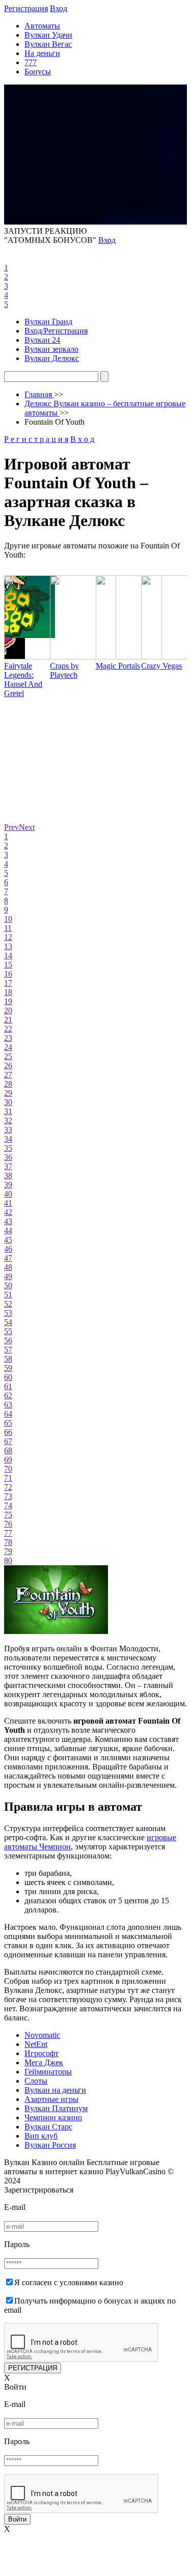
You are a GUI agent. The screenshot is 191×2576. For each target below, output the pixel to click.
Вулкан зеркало (51, 349)
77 (8, 1533)
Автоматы (42, 26)
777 (31, 62)
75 (8, 1515)
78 (8, 1542)
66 (8, 1432)
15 (8, 965)
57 (8, 1350)
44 (8, 1230)
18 (8, 992)
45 (8, 1240)
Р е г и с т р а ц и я (36, 439)
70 (8, 1469)
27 (8, 1075)
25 (8, 1056)
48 (8, 1267)
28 (8, 1084)
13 (8, 946)
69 (8, 1460)
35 (8, 1148)
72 (8, 1487)
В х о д (82, 439)
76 (8, 1524)
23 (8, 1038)
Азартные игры (51, 2099)
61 (8, 1386)
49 (8, 1276)
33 (8, 1130)
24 (8, 1047)
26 (8, 1065)
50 (8, 1285)
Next (27, 827)
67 (8, 1441)
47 (8, 1258)
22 (8, 1029)
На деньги (42, 53)
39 (8, 1185)
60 (8, 1377)
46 (8, 1249)
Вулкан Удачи (48, 35)
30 (8, 1102)
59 (8, 1368)
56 (8, 1340)
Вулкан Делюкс (52, 358)
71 (8, 1478)
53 (8, 1313)
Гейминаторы (48, 2072)
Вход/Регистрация (56, 331)
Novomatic (42, 2035)
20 (8, 1010)
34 (8, 1139)
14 (8, 955)
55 (8, 1331)
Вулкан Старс (48, 2127)
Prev (11, 827)
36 (8, 1157)
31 (8, 1111)
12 (8, 937)
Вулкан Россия (50, 2145)
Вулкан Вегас (48, 44)
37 (8, 1166)
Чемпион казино (53, 2117)
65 (8, 1423)
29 (8, 1093)
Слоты (36, 2081)
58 (8, 1359)
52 (8, 1304)
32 (8, 1120)
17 (8, 983)
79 (8, 1551)
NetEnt (36, 2044)
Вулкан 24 (42, 340)
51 (8, 1295)
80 (8, 1560)
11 (8, 928)
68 (8, 1450)
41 (8, 1203)
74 (8, 1505)
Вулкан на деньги (55, 2090)
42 (8, 1212)
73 (8, 1496)
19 (8, 1001)
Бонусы (38, 72)
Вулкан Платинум (56, 2108)
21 (8, 1020)
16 (8, 974)
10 (8, 919)
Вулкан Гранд (48, 322)
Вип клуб (41, 2136)
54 (8, 1322)
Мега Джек (44, 2062)
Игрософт (42, 2053)
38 (8, 1175)
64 (8, 1414)
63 (8, 1405)
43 (8, 1221)
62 (8, 1395)
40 (8, 1194)
